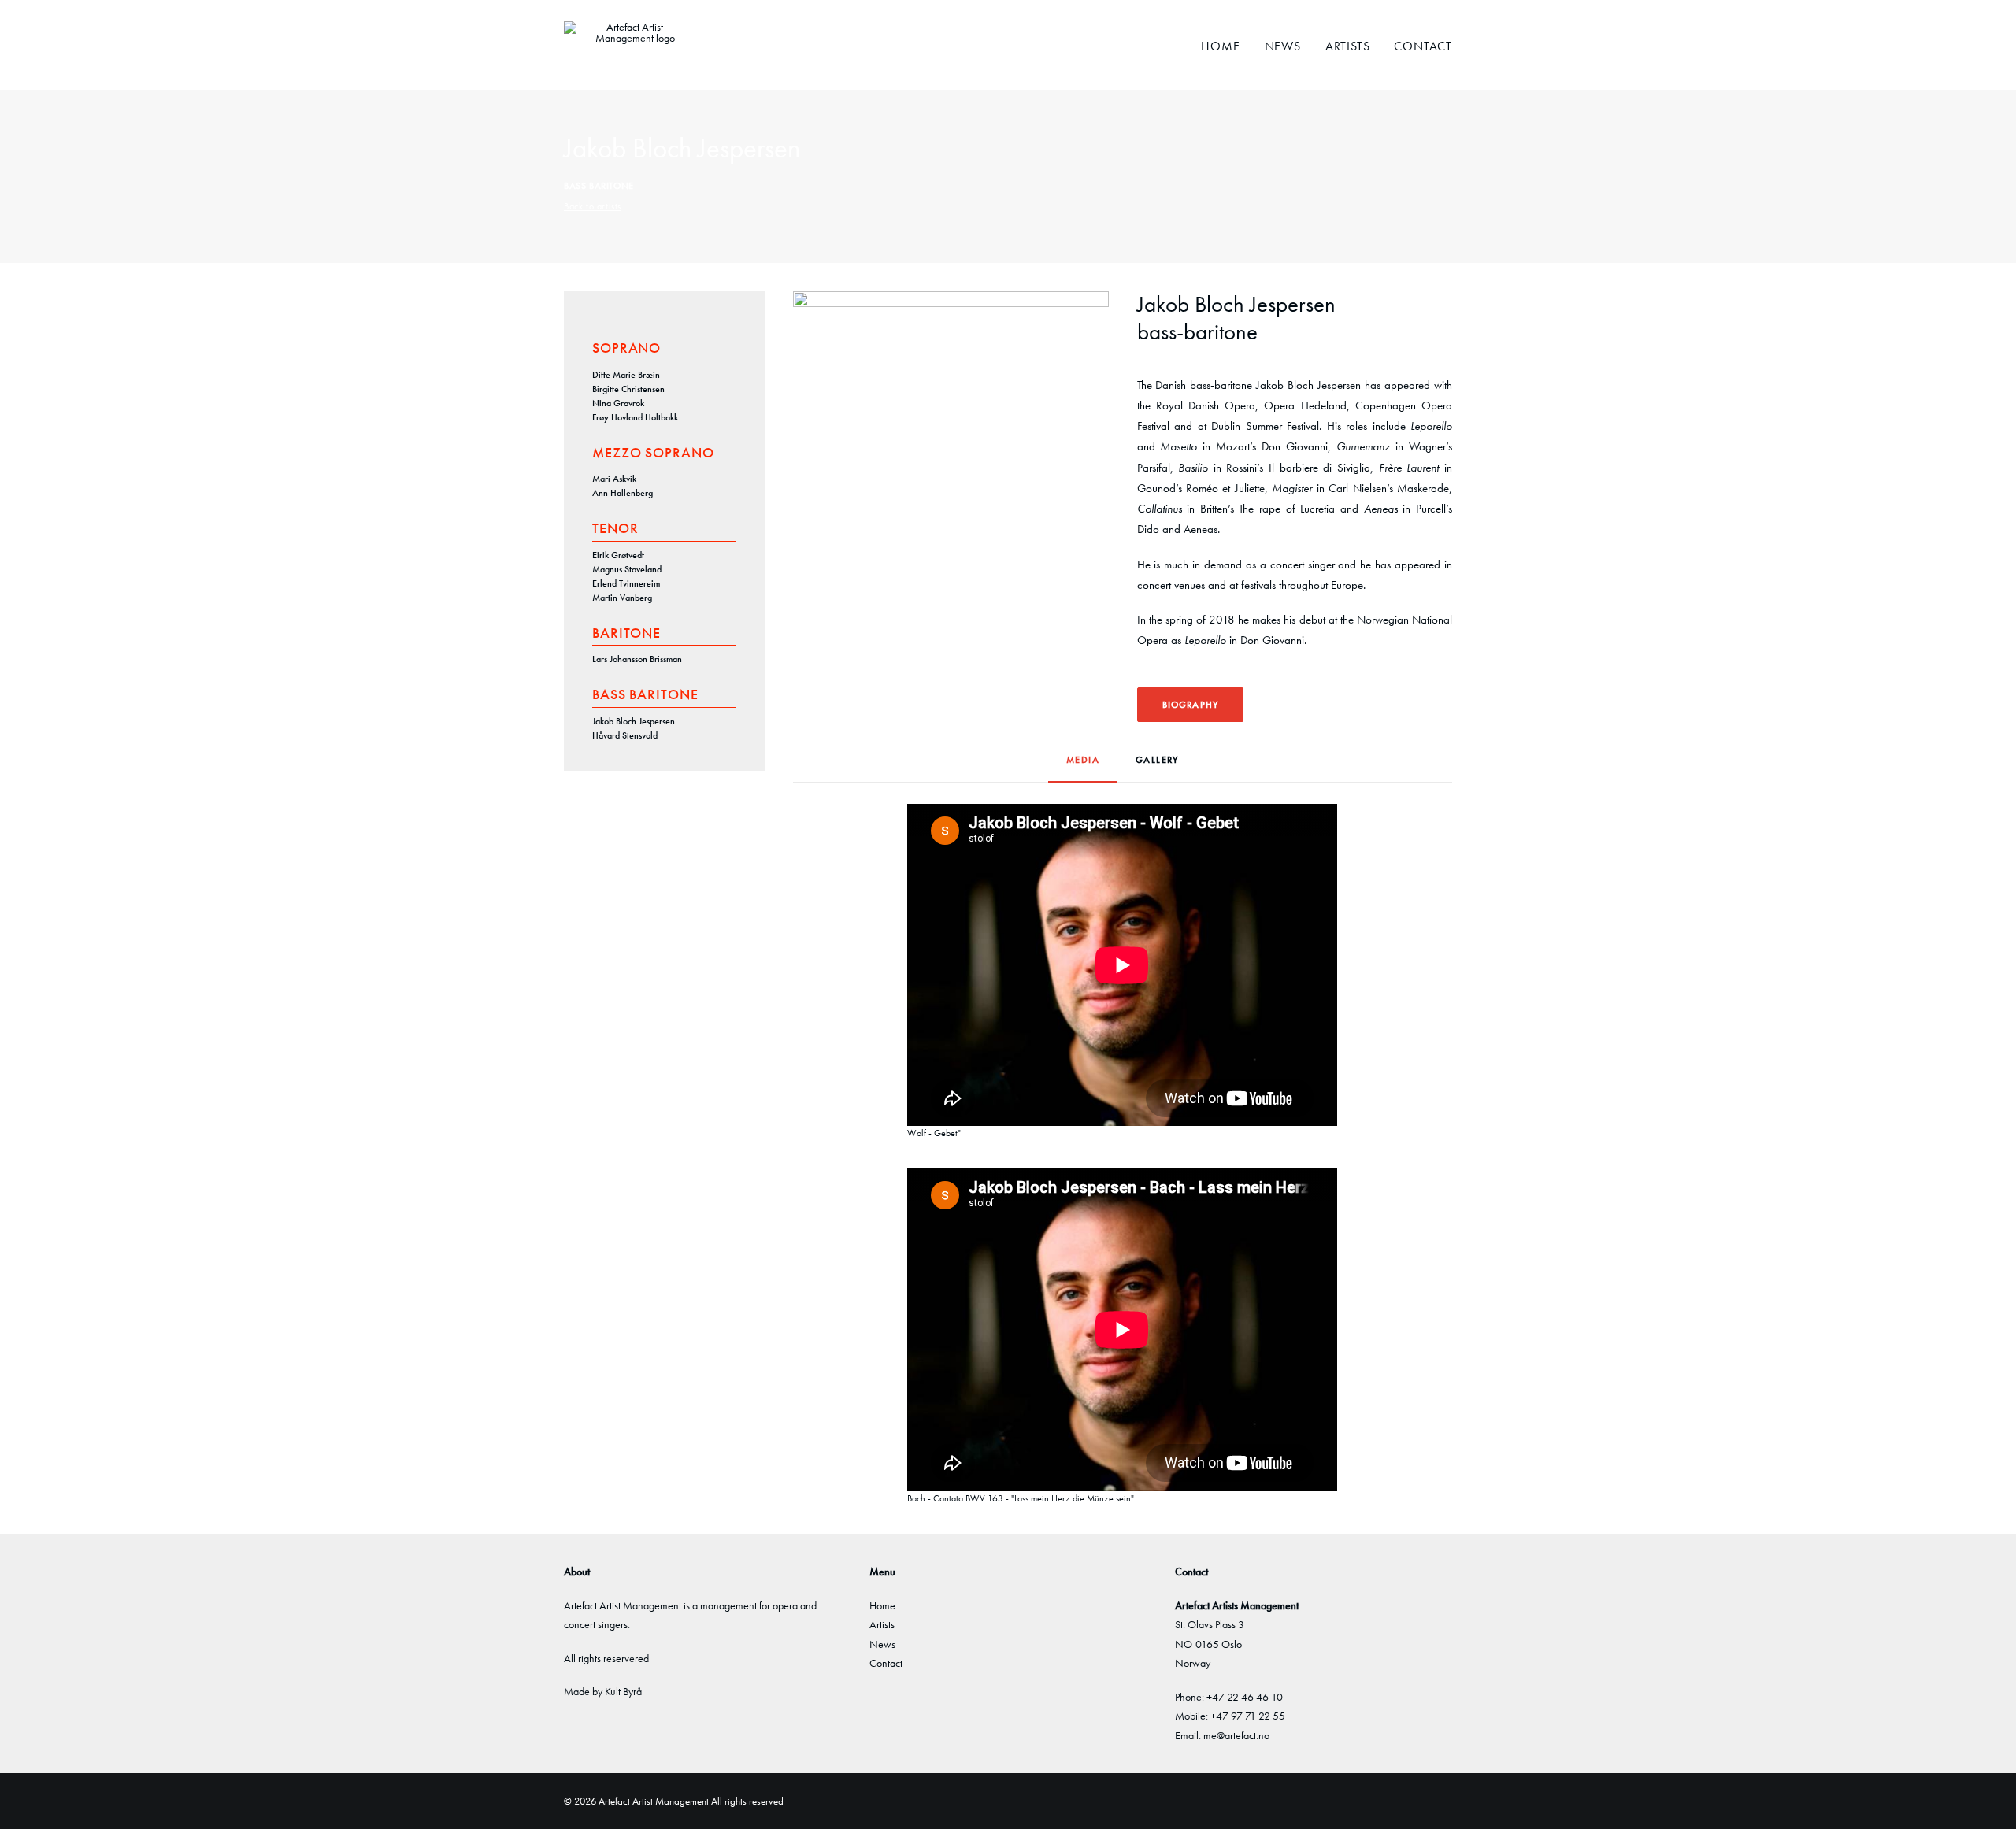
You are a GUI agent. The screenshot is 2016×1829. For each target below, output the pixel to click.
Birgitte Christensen (628, 389)
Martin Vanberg (622, 598)
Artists (1348, 46)
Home (1220, 46)
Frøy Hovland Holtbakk (635, 417)
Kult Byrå (623, 1691)
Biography (1191, 705)
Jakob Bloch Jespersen (634, 721)
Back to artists (593, 206)
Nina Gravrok (618, 403)
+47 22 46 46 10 (1245, 1697)
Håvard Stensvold (625, 735)
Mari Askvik (614, 479)
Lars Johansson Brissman (637, 659)
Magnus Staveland (627, 569)
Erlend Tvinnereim (626, 583)
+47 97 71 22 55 (1248, 1716)
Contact (1423, 46)
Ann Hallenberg (623, 493)
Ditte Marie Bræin (626, 375)
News (1283, 46)
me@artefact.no (1236, 1735)
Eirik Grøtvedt (618, 555)
